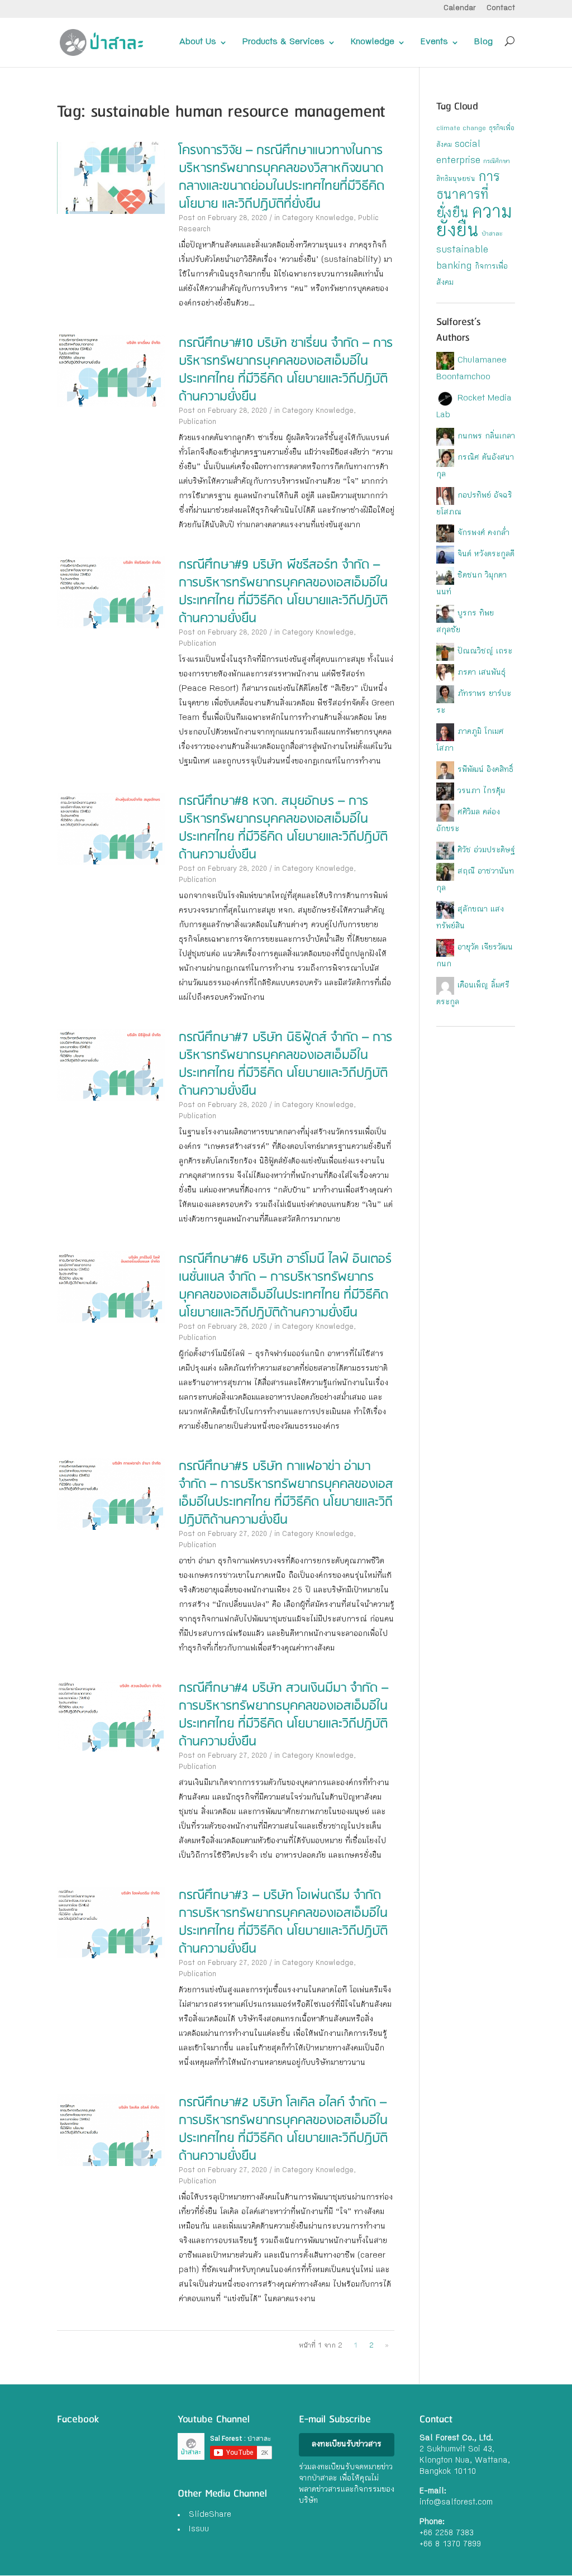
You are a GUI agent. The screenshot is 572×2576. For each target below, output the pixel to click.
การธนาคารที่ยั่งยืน (468, 196)
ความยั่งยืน (474, 223)
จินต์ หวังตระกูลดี (486, 555)
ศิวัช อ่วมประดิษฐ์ (486, 851)
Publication (197, 423)
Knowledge (373, 42)
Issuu (199, 2530)
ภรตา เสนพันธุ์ (482, 673)
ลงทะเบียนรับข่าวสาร (347, 2445)
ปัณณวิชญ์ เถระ (485, 652)
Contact (501, 9)
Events (434, 42)
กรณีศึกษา (497, 162)
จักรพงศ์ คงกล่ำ (483, 533)
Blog (483, 42)
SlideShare (210, 2515)
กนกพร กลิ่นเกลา (486, 437)
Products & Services (283, 42)
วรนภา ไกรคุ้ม (481, 791)
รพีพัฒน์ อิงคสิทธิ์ (485, 770)
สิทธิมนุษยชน (456, 180)
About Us (198, 42)
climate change (461, 129)
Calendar (460, 9)
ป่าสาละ (492, 235)
